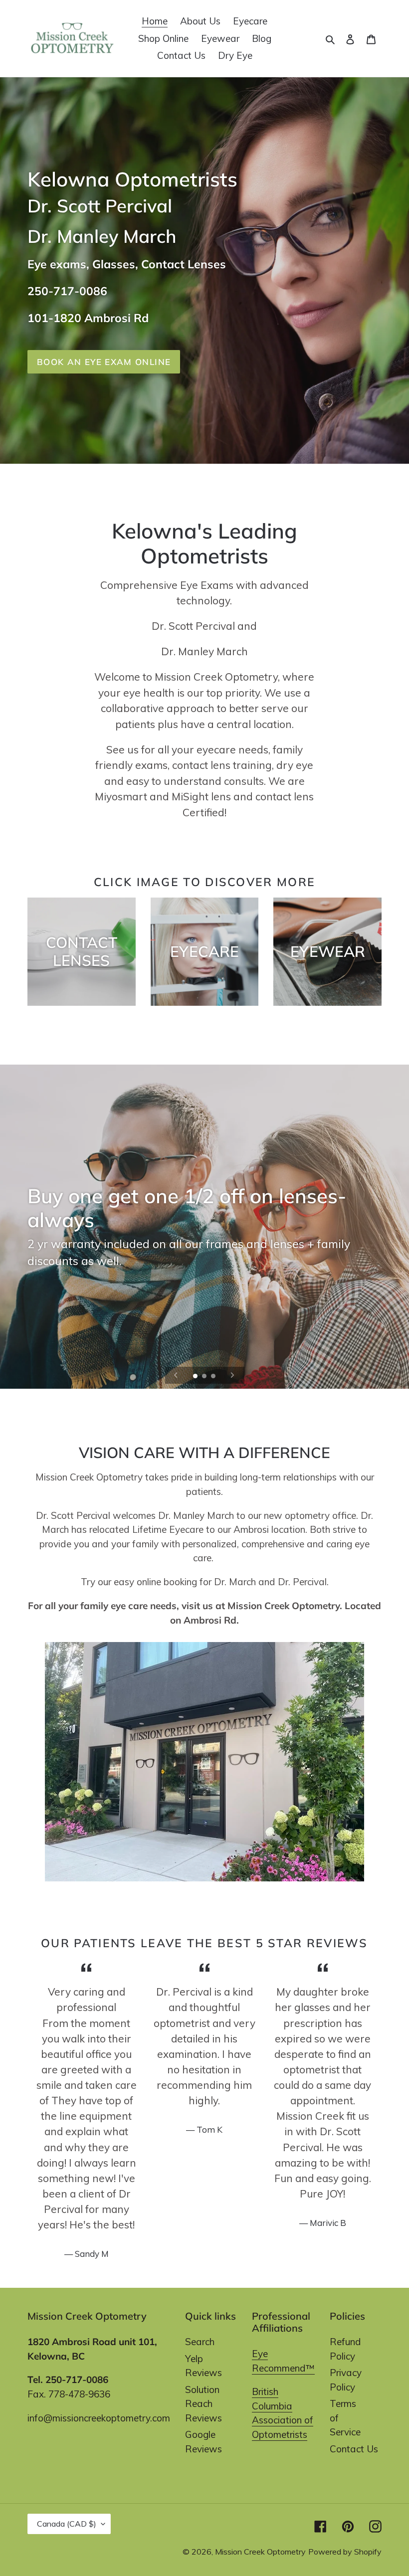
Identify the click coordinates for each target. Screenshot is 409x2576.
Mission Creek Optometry (260, 2552)
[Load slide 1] (196, 1377)
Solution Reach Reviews (204, 2404)
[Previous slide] (176, 1375)
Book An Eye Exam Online (104, 362)
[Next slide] (232, 1375)
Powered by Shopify (345, 2552)
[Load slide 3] (214, 1377)
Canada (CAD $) (67, 2524)
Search (200, 2342)
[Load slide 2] (205, 1377)
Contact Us (354, 2449)
